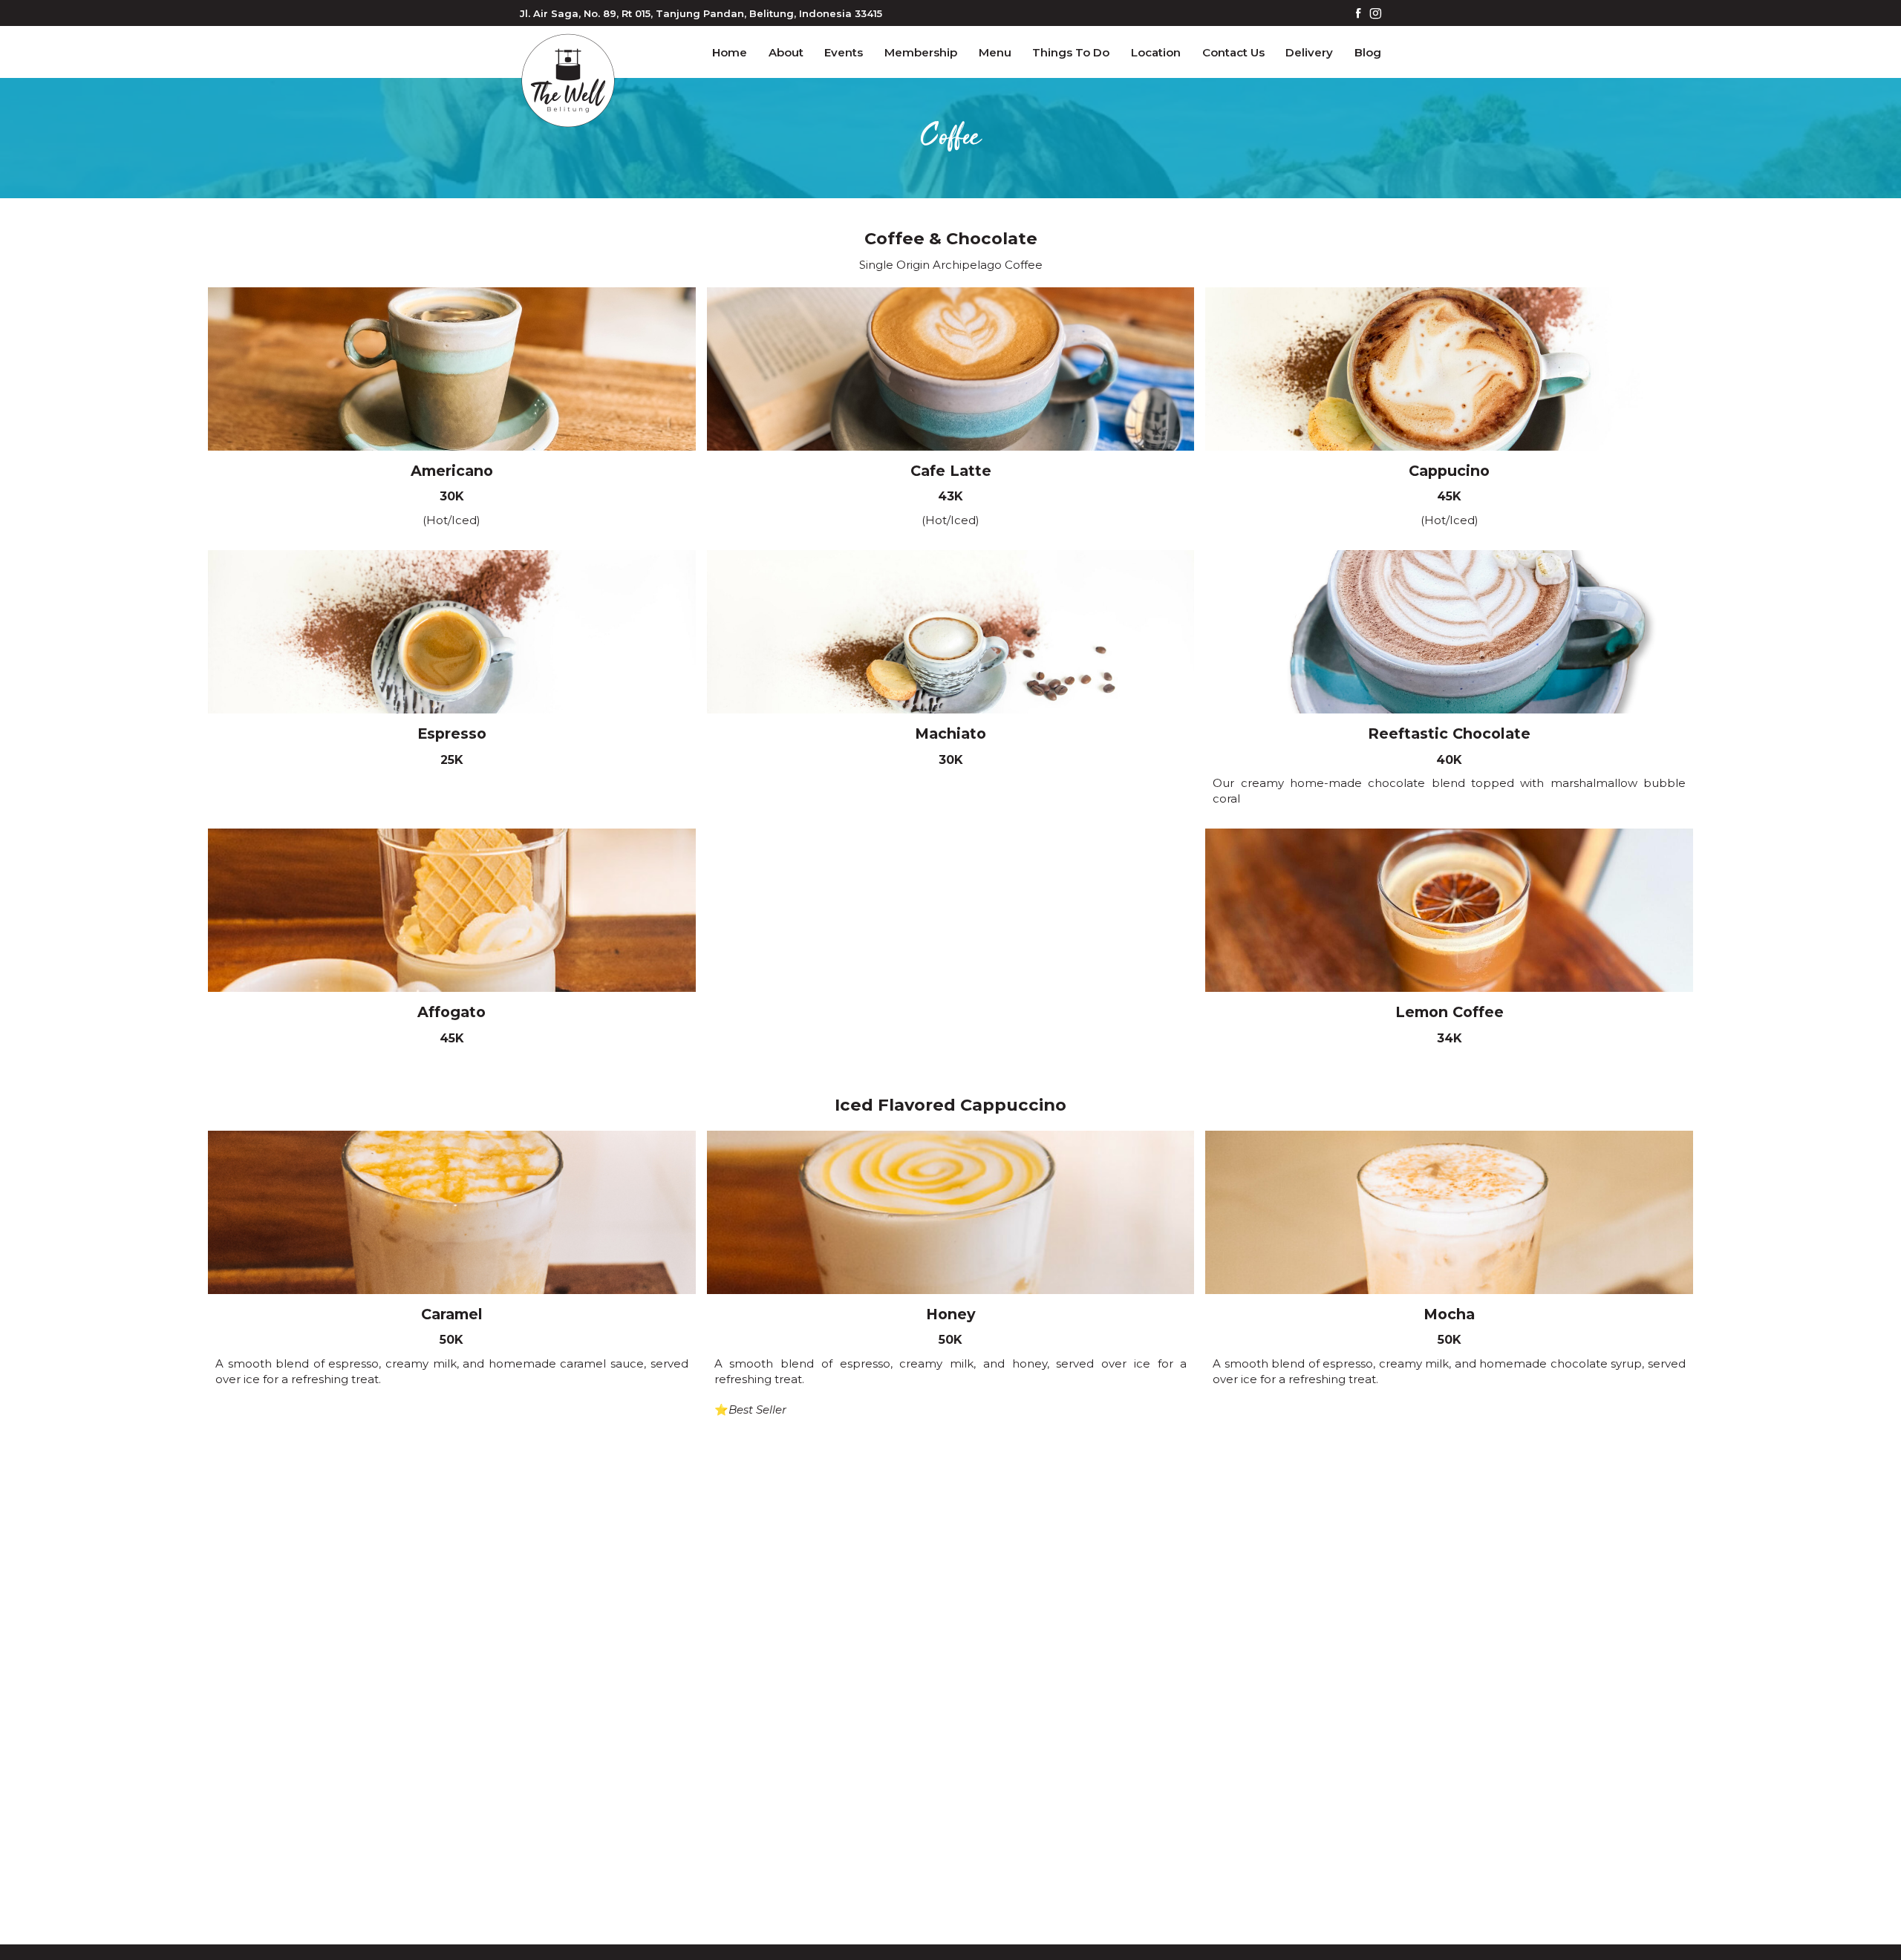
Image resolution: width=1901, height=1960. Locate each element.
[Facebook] (1359, 14)
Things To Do (1071, 52)
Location (1156, 52)
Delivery (1309, 52)
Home (730, 52)
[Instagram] (1376, 14)
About (786, 52)
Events (844, 52)
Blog (1368, 52)
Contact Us (1233, 52)
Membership (921, 52)
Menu (995, 52)
